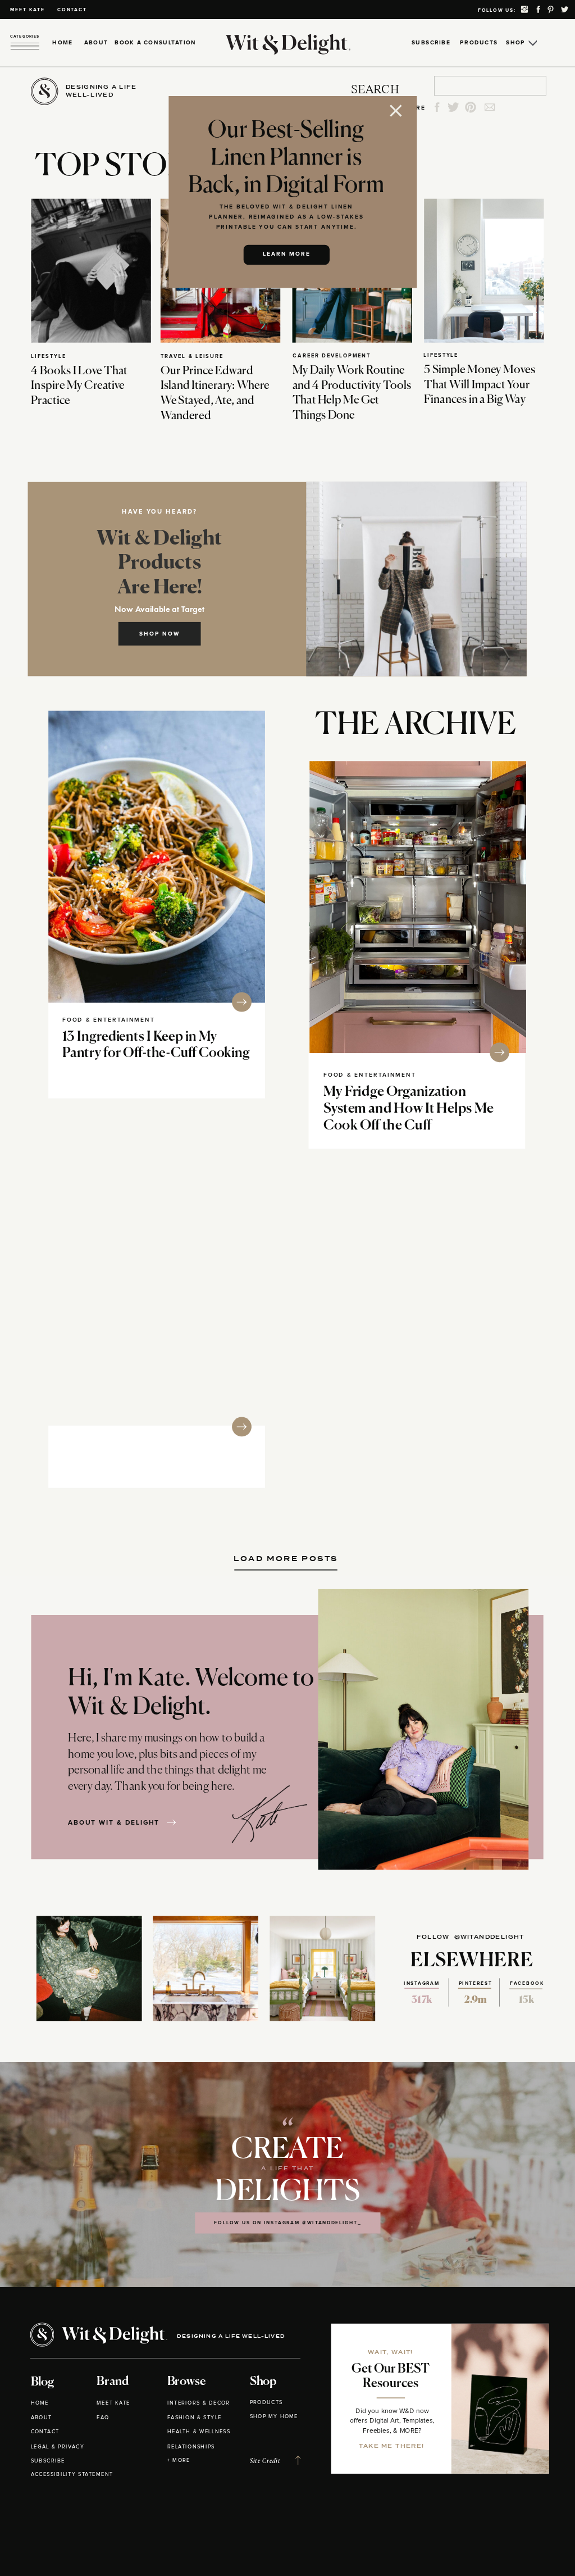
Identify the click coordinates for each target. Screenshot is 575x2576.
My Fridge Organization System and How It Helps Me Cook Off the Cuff (409, 1109)
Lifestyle (48, 356)
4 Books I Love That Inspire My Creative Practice (79, 386)
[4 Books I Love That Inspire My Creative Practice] (91, 270)
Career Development (332, 355)
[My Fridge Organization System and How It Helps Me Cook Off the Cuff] (418, 907)
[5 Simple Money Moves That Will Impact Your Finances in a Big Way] (484, 270)
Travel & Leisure (192, 356)
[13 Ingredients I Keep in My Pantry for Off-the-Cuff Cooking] (157, 857)
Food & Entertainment (109, 1020)
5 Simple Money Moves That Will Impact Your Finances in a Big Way (480, 385)
